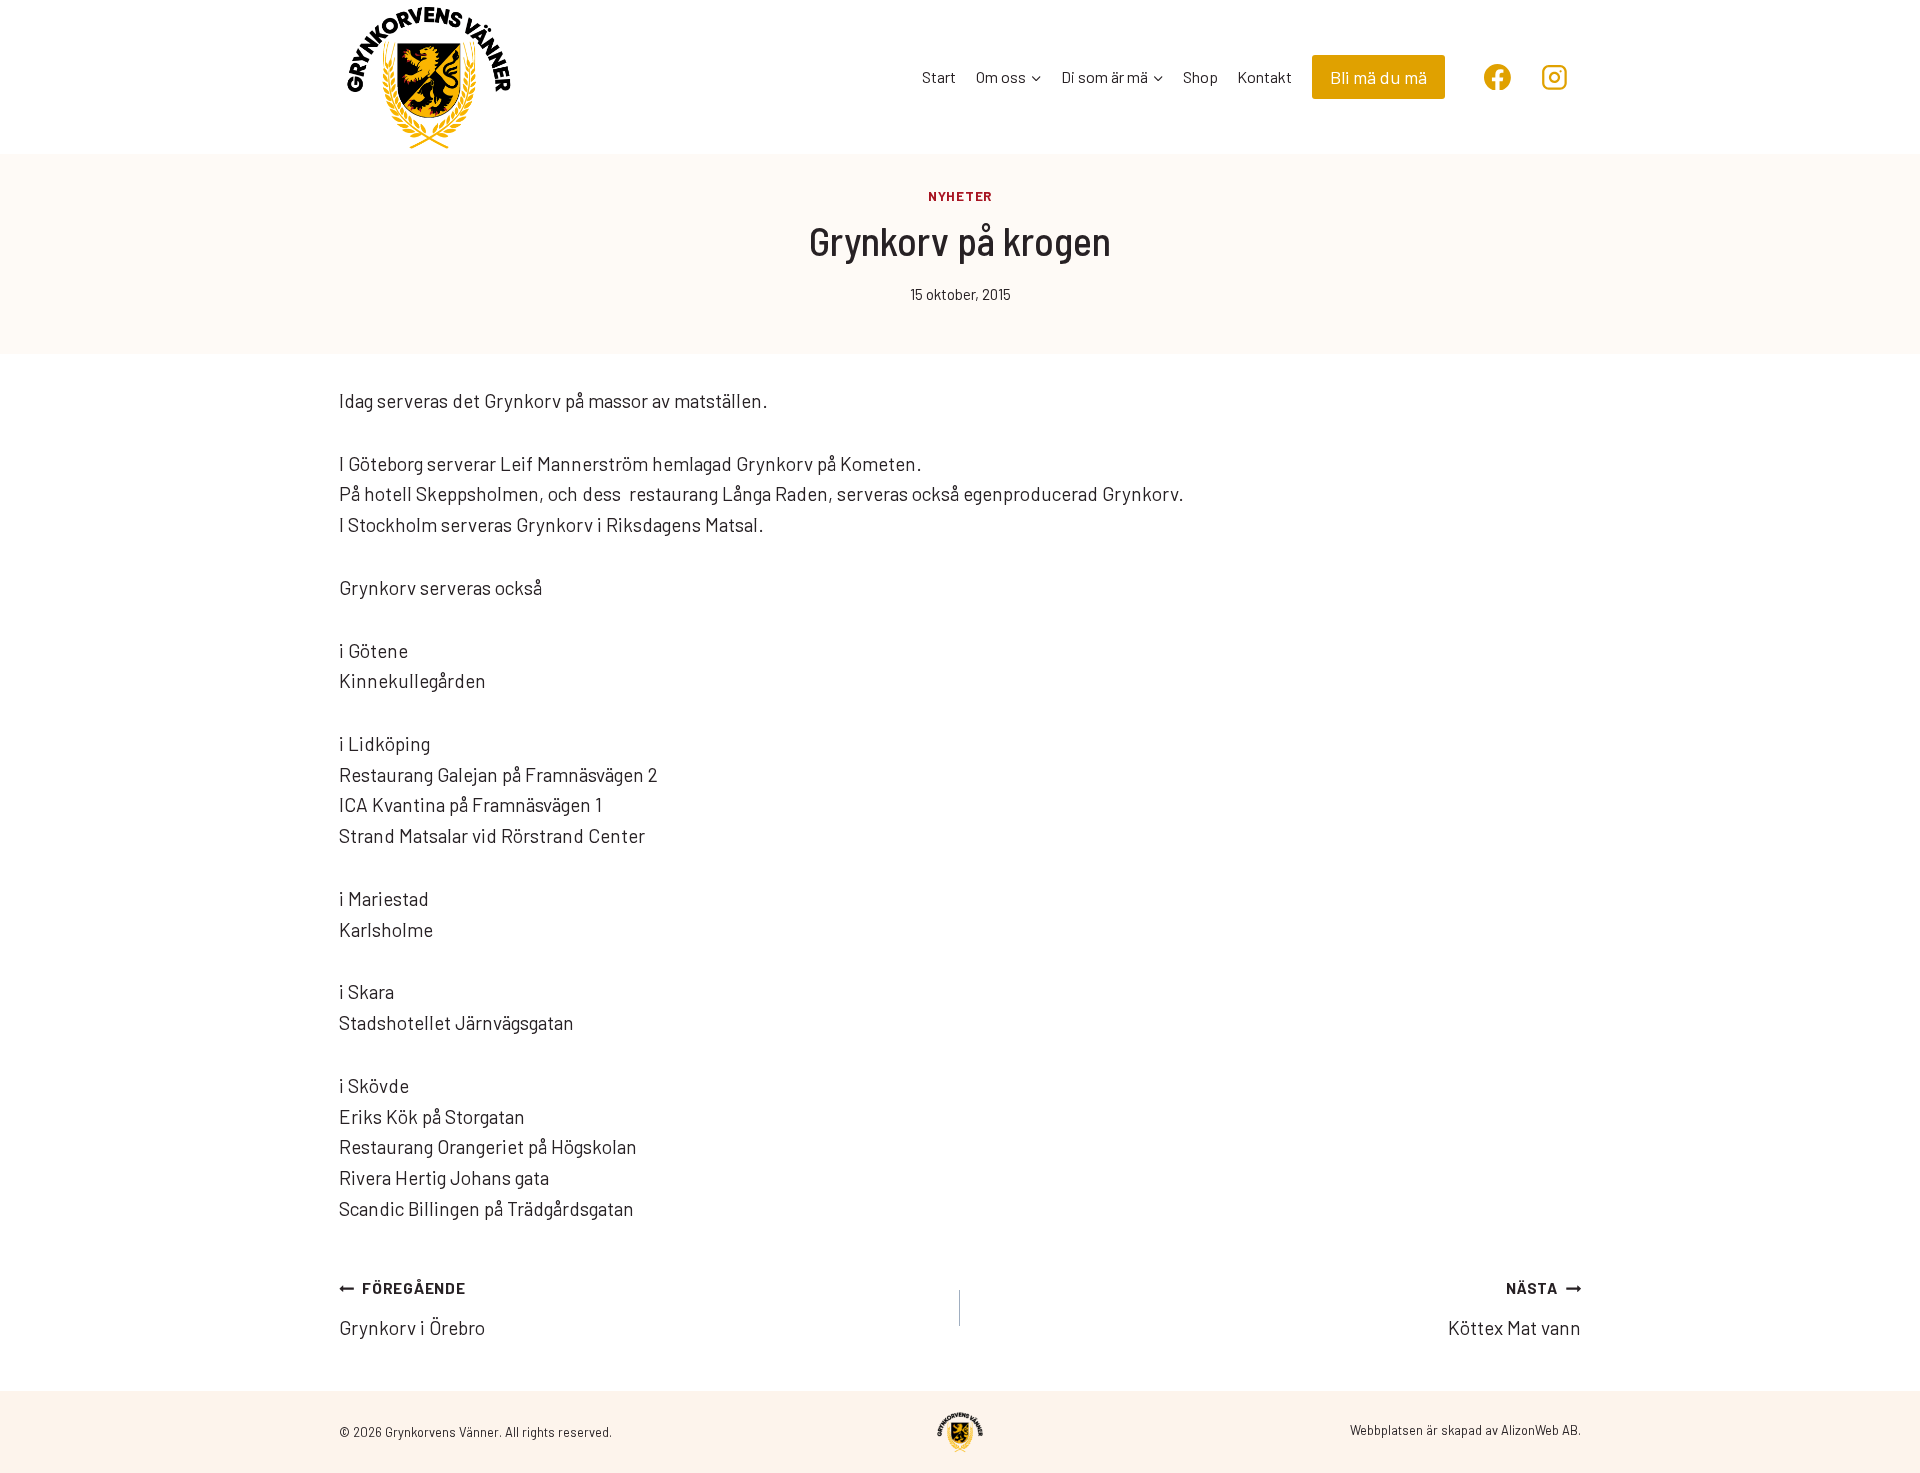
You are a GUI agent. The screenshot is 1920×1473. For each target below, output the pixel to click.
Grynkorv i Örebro (412, 1308)
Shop (1200, 76)
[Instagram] (1554, 77)
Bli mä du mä (1378, 77)
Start (939, 76)
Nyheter (960, 196)
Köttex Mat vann (1514, 1308)
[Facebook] (1498, 77)
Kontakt (1264, 76)
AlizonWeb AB (1539, 1430)
